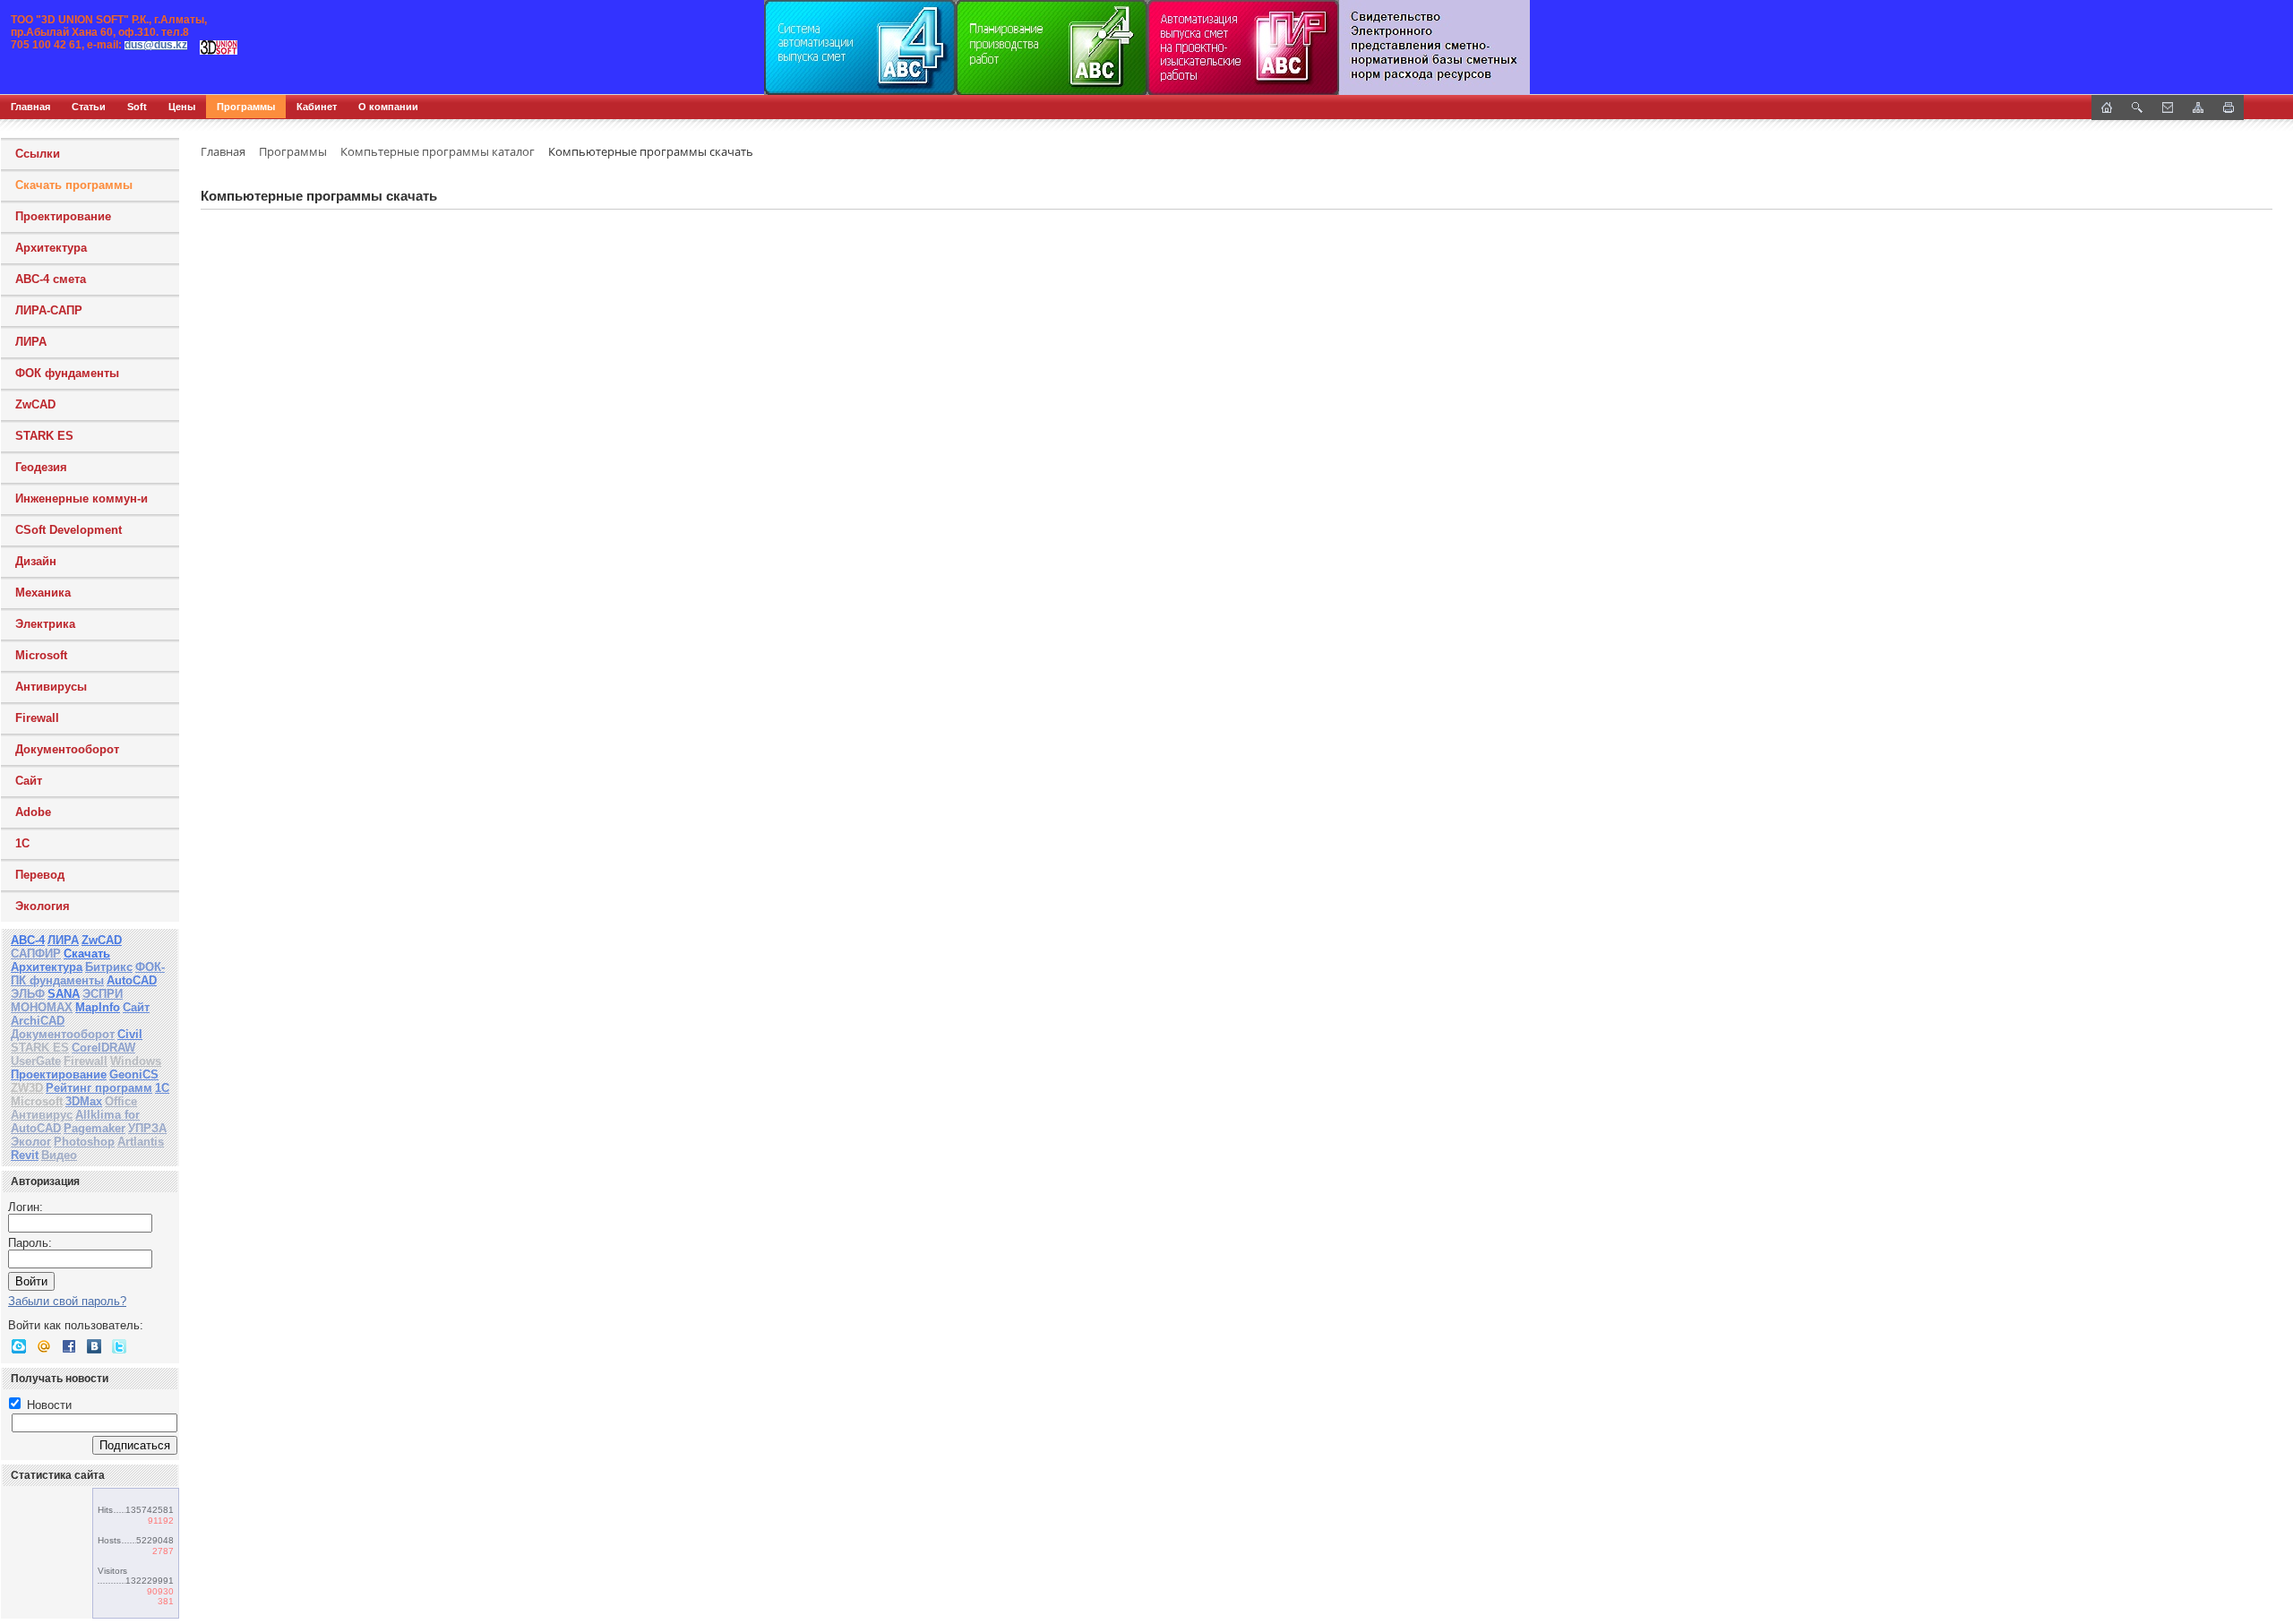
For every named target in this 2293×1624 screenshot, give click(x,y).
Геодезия (41, 467)
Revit (25, 1155)
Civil (130, 1034)
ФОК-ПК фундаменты (88, 974)
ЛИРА (31, 342)
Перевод (40, 875)
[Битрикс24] (19, 1346)
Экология (43, 906)
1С (22, 843)
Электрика (45, 624)
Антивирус (42, 1115)
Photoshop (84, 1142)
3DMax (84, 1101)
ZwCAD (35, 404)
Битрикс (109, 967)
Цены (182, 107)
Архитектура (47, 967)
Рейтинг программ (99, 1088)
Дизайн (36, 561)
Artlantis (141, 1142)
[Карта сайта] (2198, 107)
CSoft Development (69, 530)
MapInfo (98, 1007)
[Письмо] (2168, 107)
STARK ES (44, 436)
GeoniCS (134, 1074)
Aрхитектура (51, 248)
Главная (30, 107)
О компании (388, 107)
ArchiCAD (38, 1021)
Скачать (87, 954)
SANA (64, 994)
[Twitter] (119, 1346)
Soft (137, 107)
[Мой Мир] (44, 1346)
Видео (59, 1155)
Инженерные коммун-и (82, 498)
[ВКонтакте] (94, 1346)
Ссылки (38, 154)
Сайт (29, 781)
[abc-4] (1146, 47)
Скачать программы (74, 185)
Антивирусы (51, 687)
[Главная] (193, 47)
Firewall (37, 718)
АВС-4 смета (51, 279)
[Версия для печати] (2229, 107)
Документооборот (67, 749)
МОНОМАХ (42, 1007)
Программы (246, 107)
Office (121, 1101)
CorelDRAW (103, 1048)
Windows (136, 1061)
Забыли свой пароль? (67, 1301)
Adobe (33, 812)
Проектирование (63, 216)
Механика (43, 593)
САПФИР (36, 954)
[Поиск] (2137, 107)
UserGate (36, 1061)
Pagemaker (94, 1128)
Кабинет (317, 107)
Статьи (89, 107)
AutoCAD (132, 980)
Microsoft (41, 655)
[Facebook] (69, 1346)
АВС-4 (28, 940)
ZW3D (27, 1088)
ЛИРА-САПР (49, 310)
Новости (47, 1405)
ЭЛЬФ (28, 994)
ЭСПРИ (103, 994)
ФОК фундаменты (67, 373)
